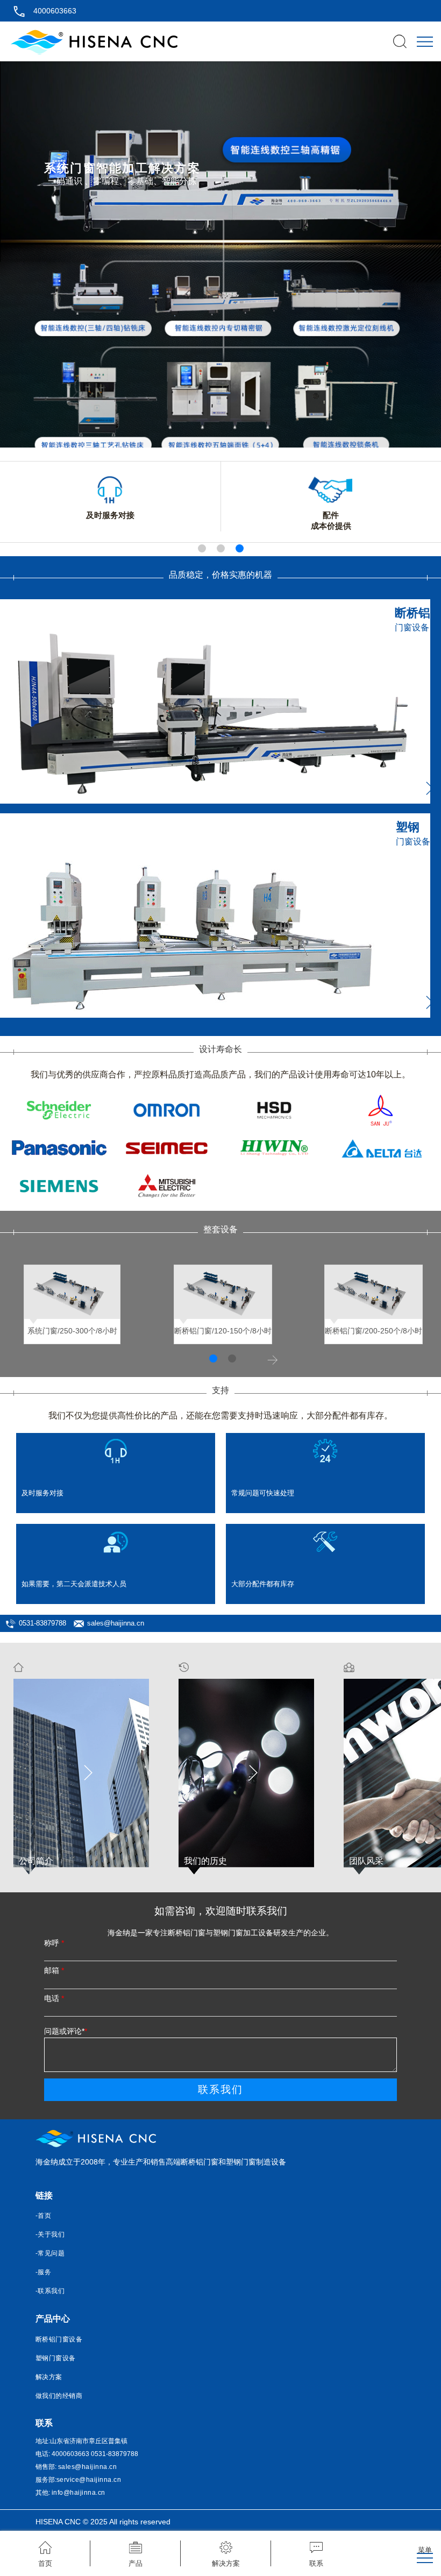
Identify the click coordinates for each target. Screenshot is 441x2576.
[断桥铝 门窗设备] (215, 801)
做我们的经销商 (59, 2396)
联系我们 (220, 2089)
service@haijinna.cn (89, 2480)
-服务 (44, 2272)
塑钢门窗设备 (56, 2358)
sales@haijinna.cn (116, 1623)
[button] (202, 548)
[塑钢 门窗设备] (215, 1015)
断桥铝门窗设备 (59, 2339)
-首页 (44, 2216)
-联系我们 (50, 2291)
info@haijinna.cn (79, 2493)
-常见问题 (50, 2253)
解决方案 (49, 2377)
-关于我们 (50, 2234)
